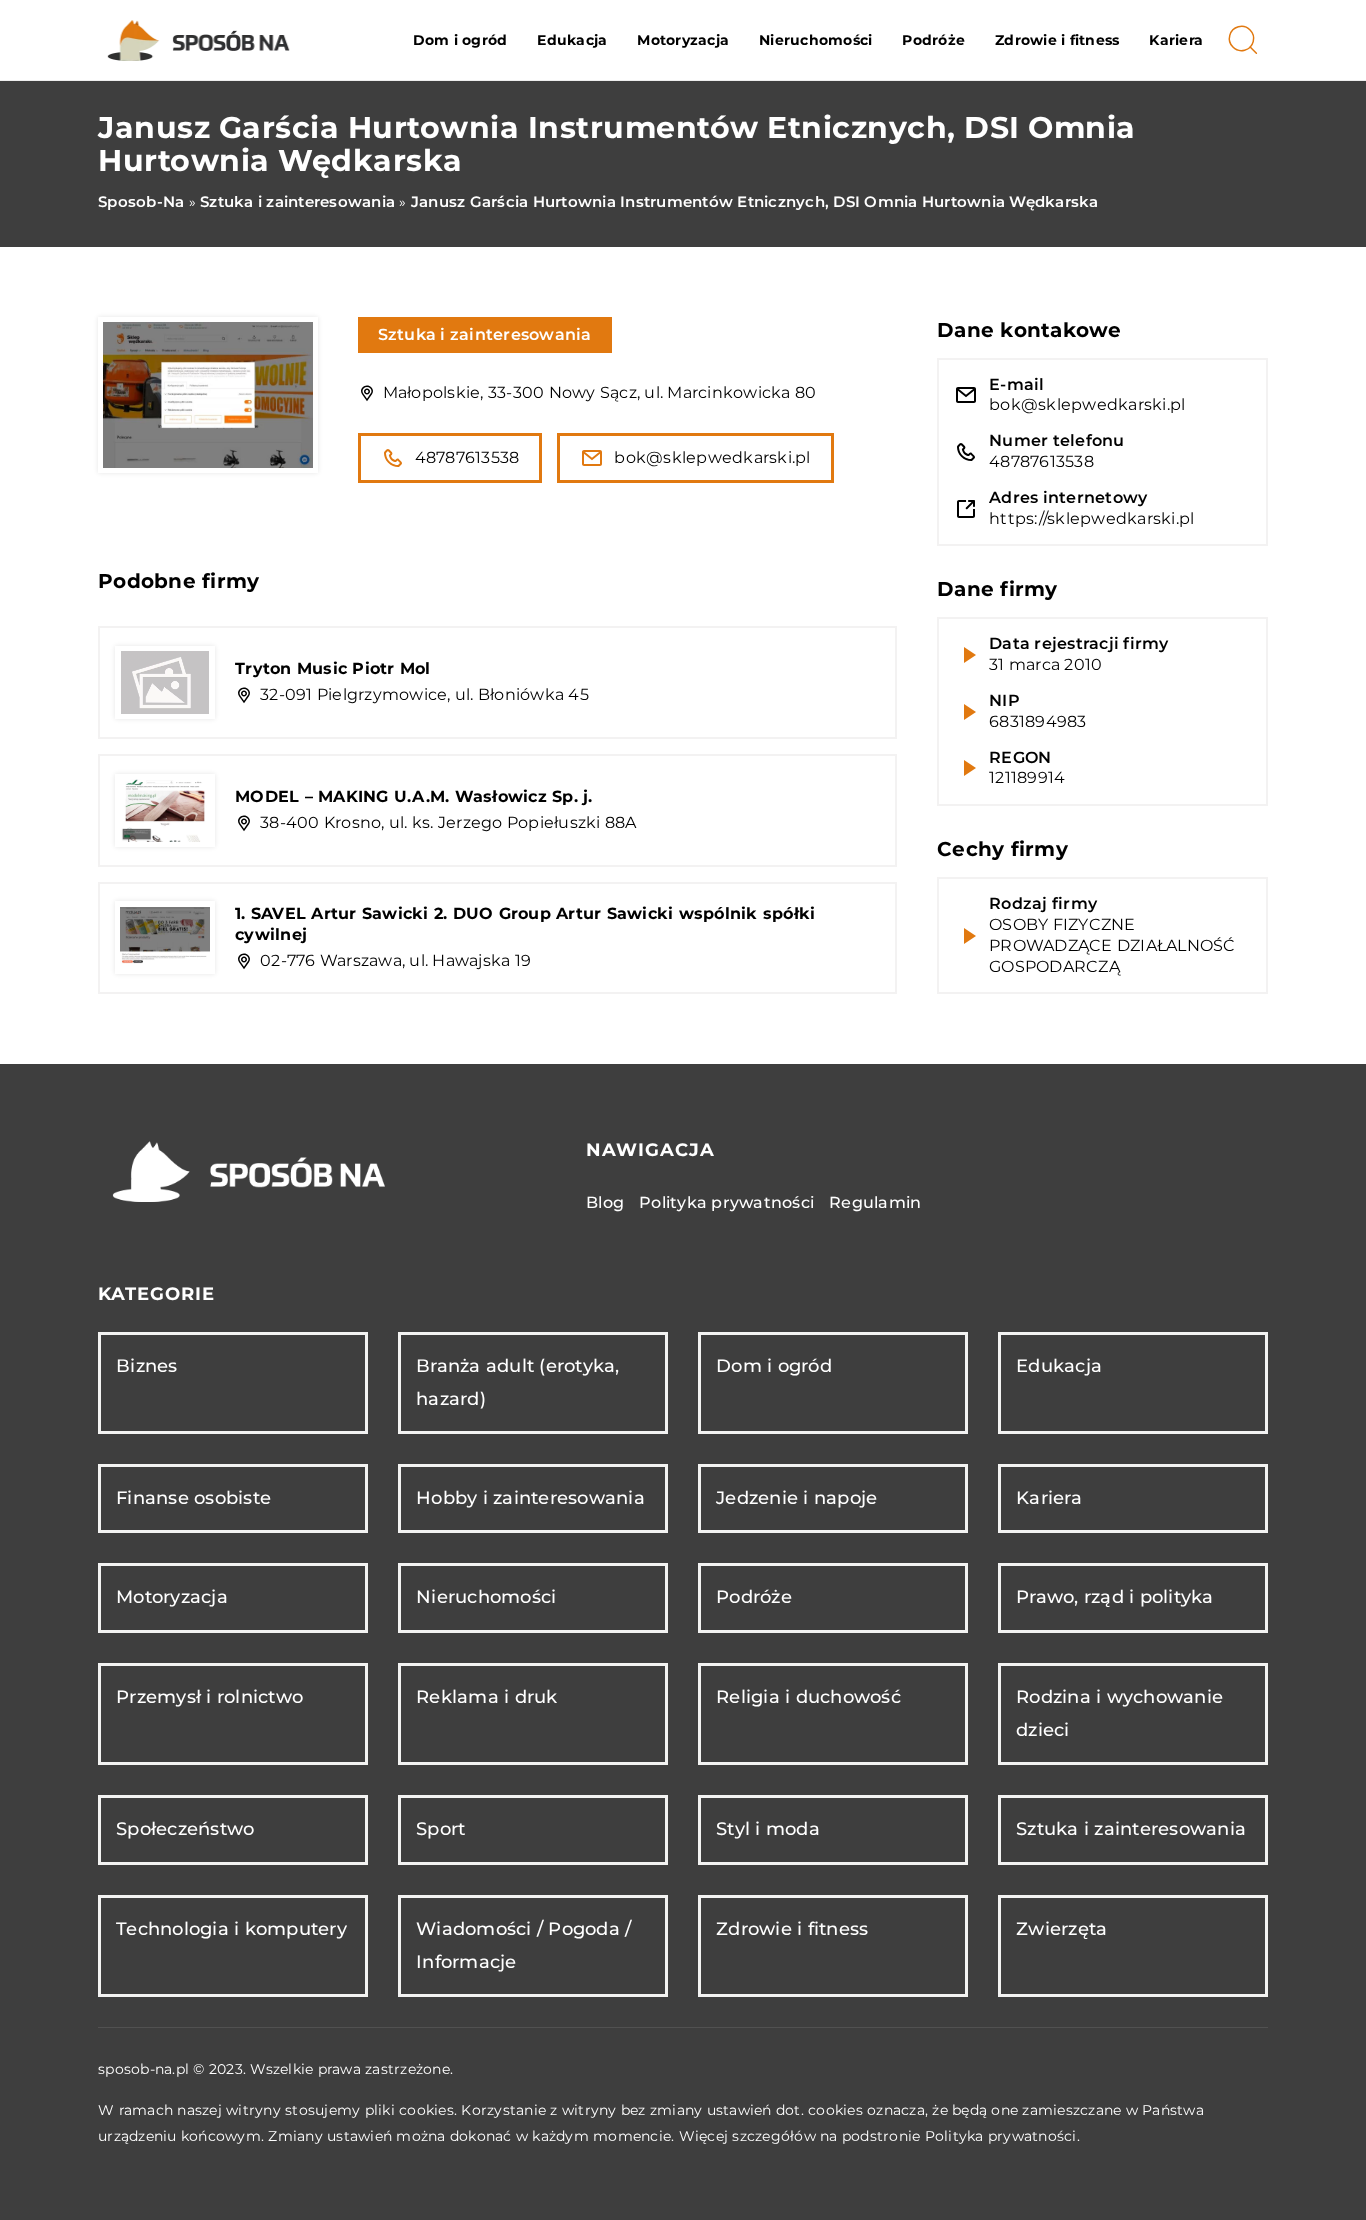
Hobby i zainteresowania (530, 1498)
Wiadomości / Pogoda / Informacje (523, 1945)
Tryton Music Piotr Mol (333, 668)
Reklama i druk (487, 1697)
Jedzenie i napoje (796, 1498)
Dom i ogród (460, 40)
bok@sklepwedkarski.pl (712, 457)
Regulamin (875, 1202)
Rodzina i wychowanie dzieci (1119, 1713)
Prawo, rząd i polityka (1115, 1597)
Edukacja (572, 40)
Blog (605, 1202)
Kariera (1176, 40)
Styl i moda (768, 1829)
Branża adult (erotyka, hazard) (518, 1382)
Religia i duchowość (808, 1697)
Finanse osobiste (193, 1498)
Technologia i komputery (231, 1929)
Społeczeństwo (185, 1829)
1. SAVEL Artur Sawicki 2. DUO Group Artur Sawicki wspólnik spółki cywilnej (525, 924)
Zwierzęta (1061, 1929)
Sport (440, 1829)
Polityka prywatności (726, 1202)
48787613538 (467, 457)
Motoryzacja (683, 40)
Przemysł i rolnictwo (209, 1697)
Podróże (933, 40)
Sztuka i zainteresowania (485, 334)
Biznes (147, 1366)
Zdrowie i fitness (1057, 40)
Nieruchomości (815, 40)
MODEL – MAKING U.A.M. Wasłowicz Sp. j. (414, 796)
